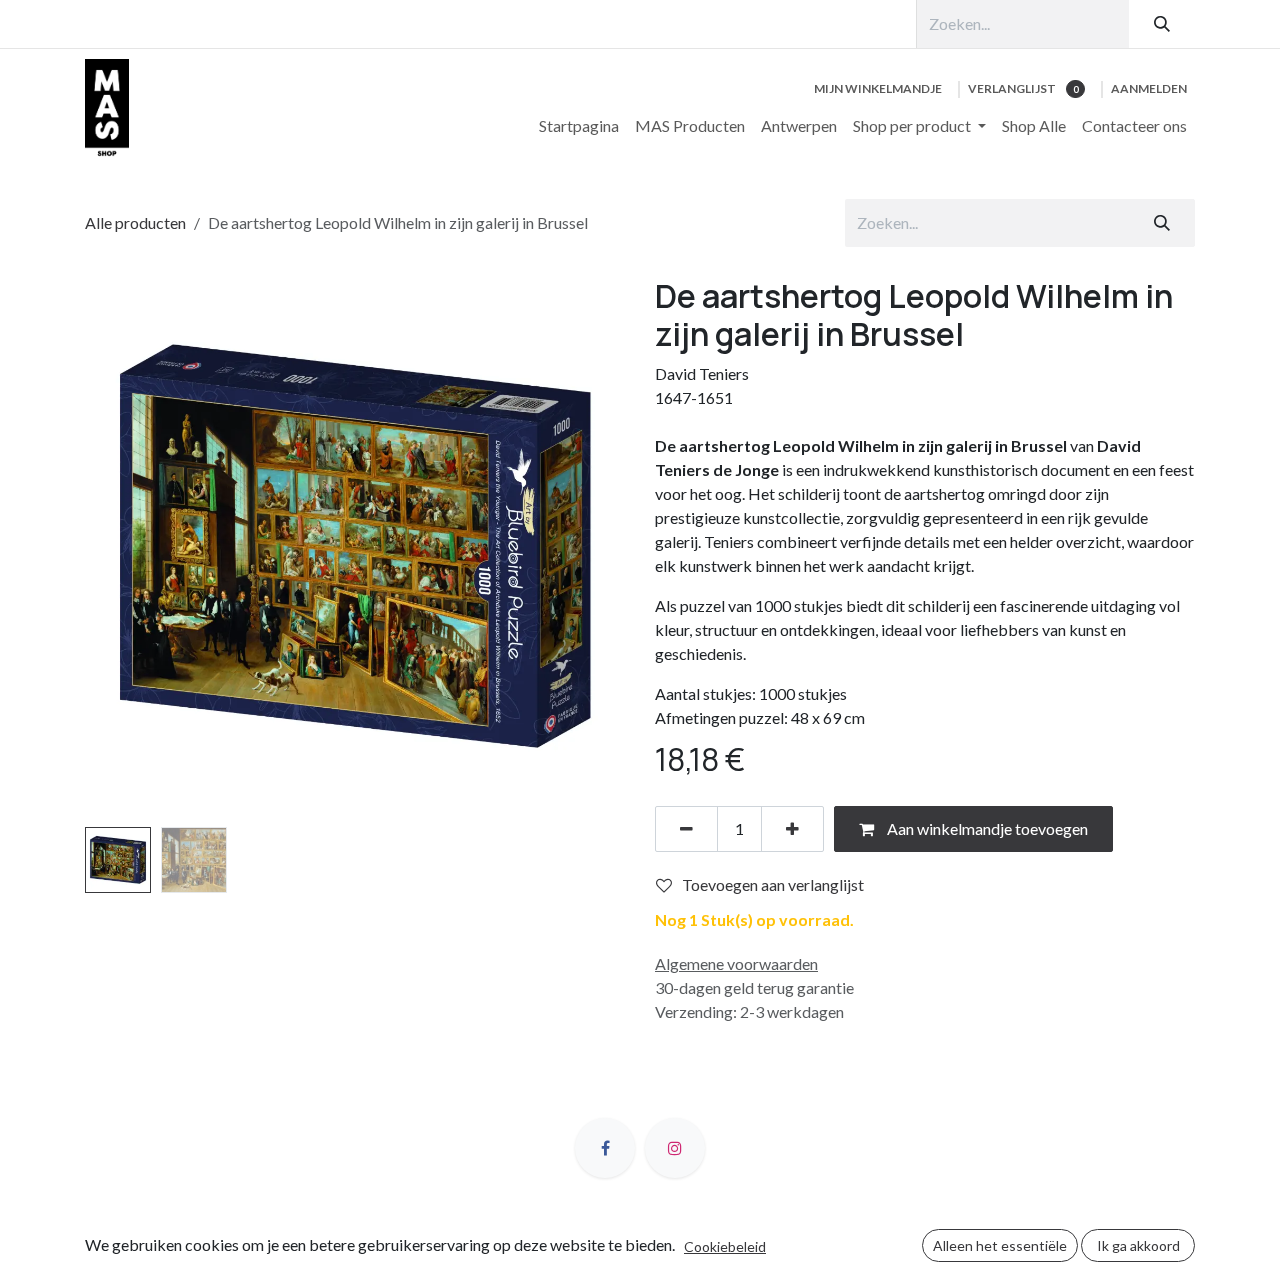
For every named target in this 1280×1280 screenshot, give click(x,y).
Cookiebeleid (725, 1246)
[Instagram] (675, 1148)
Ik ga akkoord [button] (1138, 1245)
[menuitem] (579, 126)
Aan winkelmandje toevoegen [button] (986, 828)
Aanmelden (1149, 88)
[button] (112, 547)
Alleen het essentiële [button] (1000, 1245)
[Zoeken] (1162, 24)
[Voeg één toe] (792, 829)
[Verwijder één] (686, 829)
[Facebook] (605, 1148)
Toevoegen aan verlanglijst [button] (773, 884)
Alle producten (135, 222)
